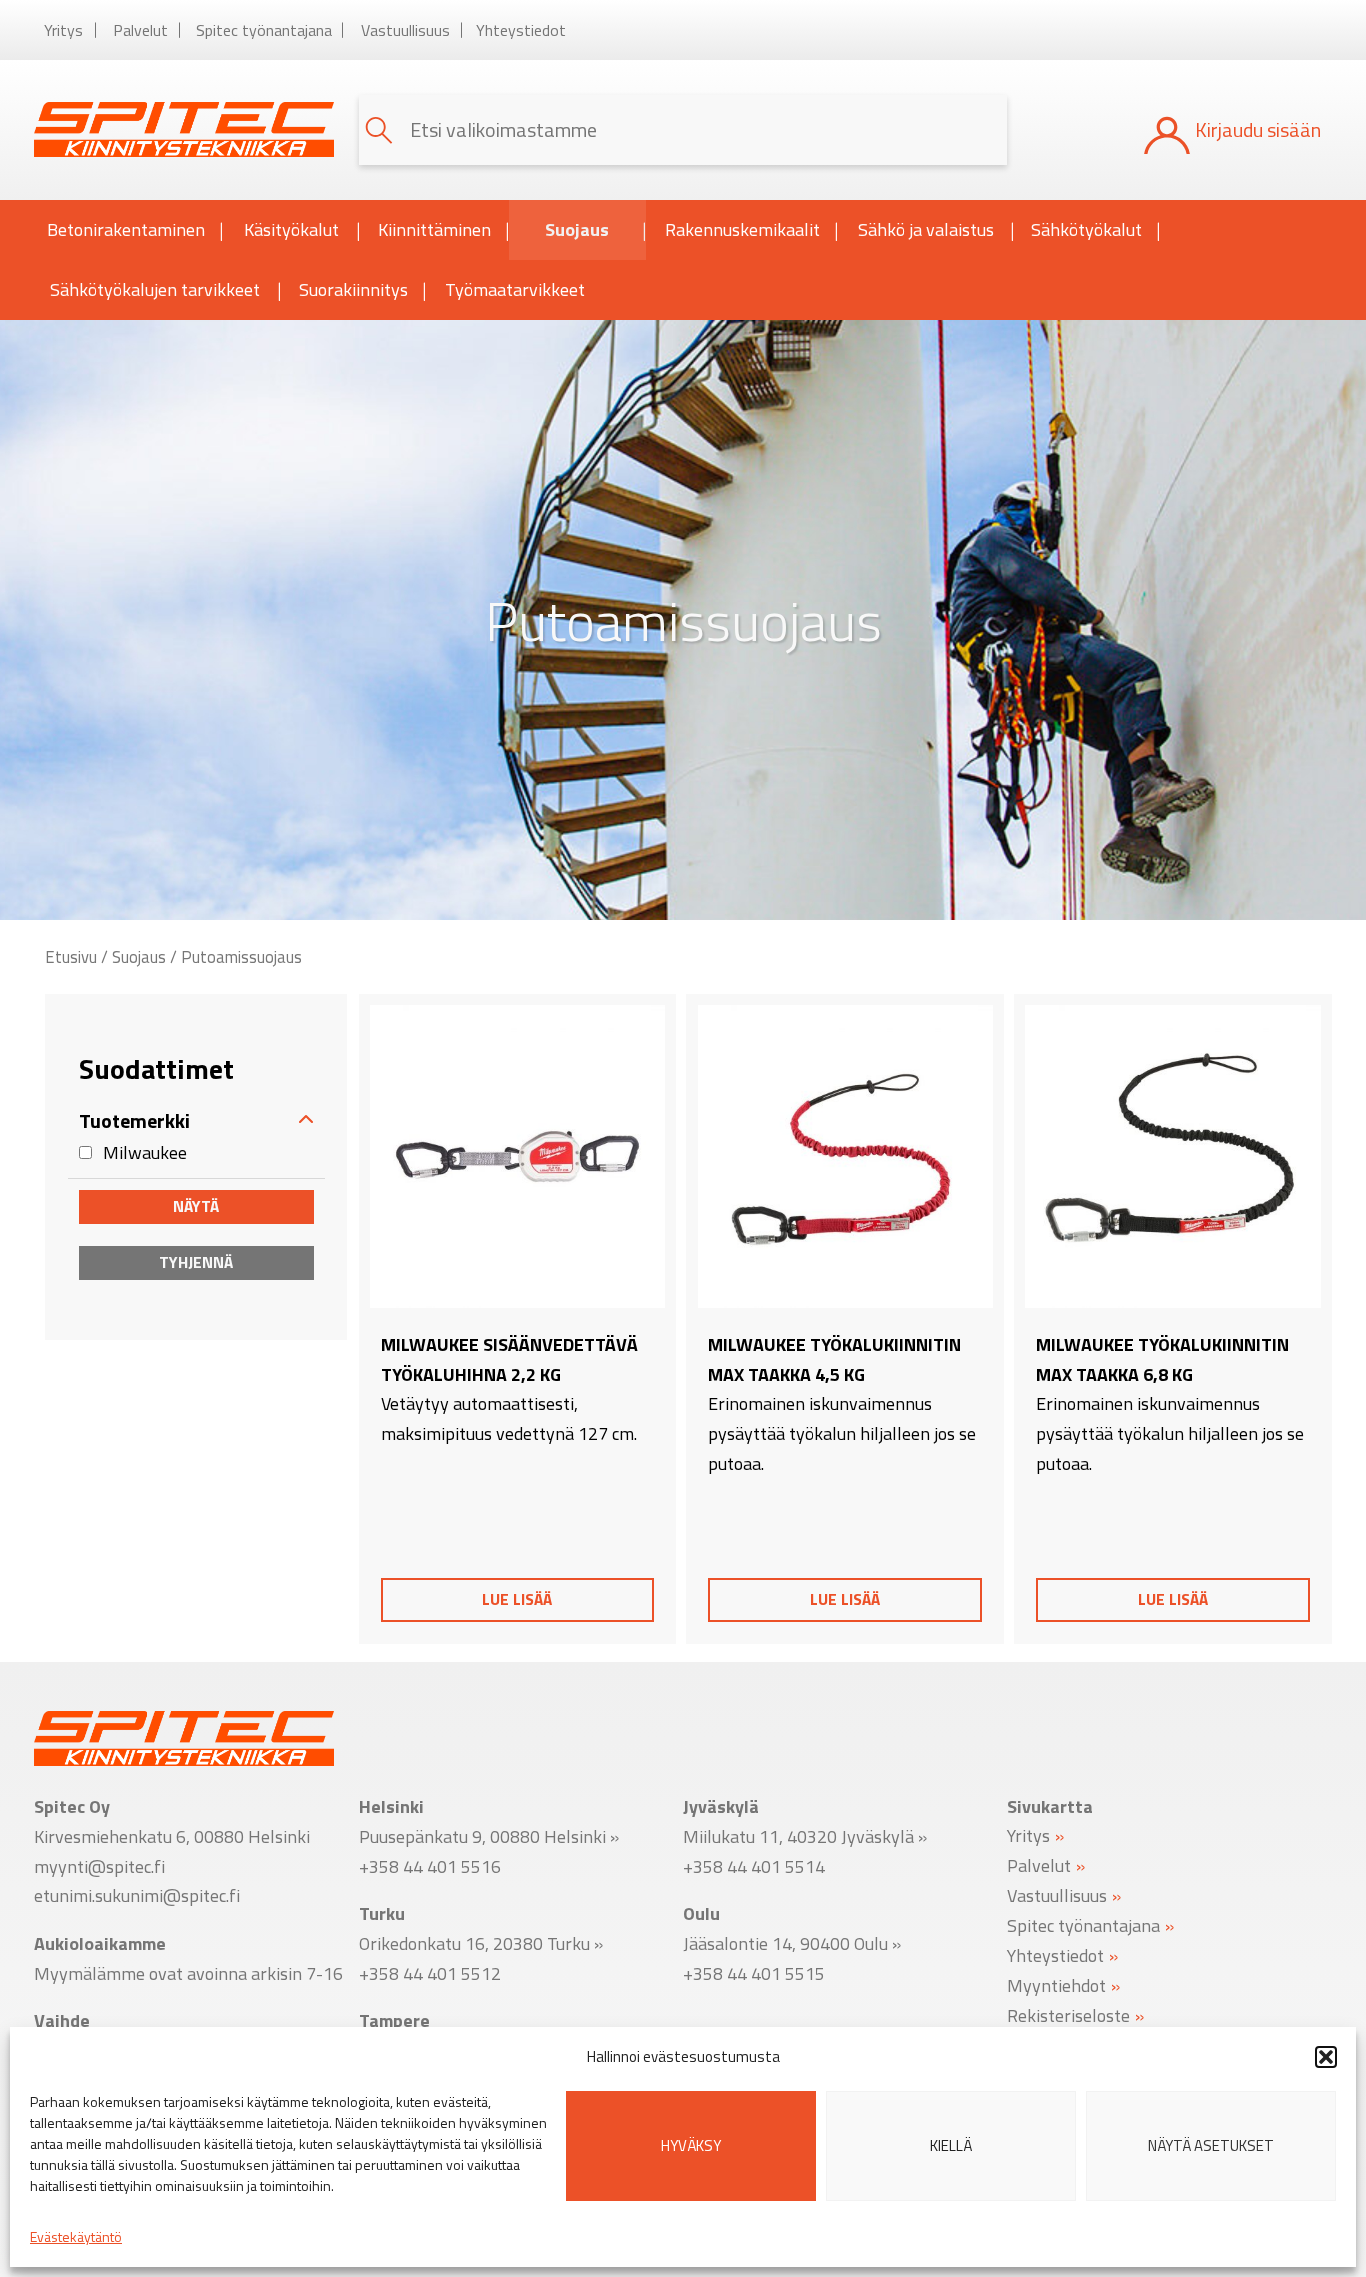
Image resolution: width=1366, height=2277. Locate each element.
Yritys (63, 30)
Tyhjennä (196, 1262)
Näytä (196, 1206)
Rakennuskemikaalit (742, 229)
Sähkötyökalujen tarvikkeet (155, 289)
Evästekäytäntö (76, 2236)
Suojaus (577, 229)
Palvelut (140, 30)
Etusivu (71, 956)
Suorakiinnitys (353, 289)
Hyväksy (691, 2145)
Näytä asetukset (1211, 2145)
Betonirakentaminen (126, 229)
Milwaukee (145, 1151)
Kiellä (951, 2145)
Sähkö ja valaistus (926, 229)
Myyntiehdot (1056, 1984)
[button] (1326, 2057)
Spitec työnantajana (264, 30)
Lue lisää (517, 1599)
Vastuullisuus (405, 30)
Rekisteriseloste (1068, 2014)
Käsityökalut (291, 229)
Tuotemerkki (134, 1121)
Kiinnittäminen (434, 229)
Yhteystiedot (521, 30)
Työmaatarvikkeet (515, 289)
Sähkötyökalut (1086, 229)
